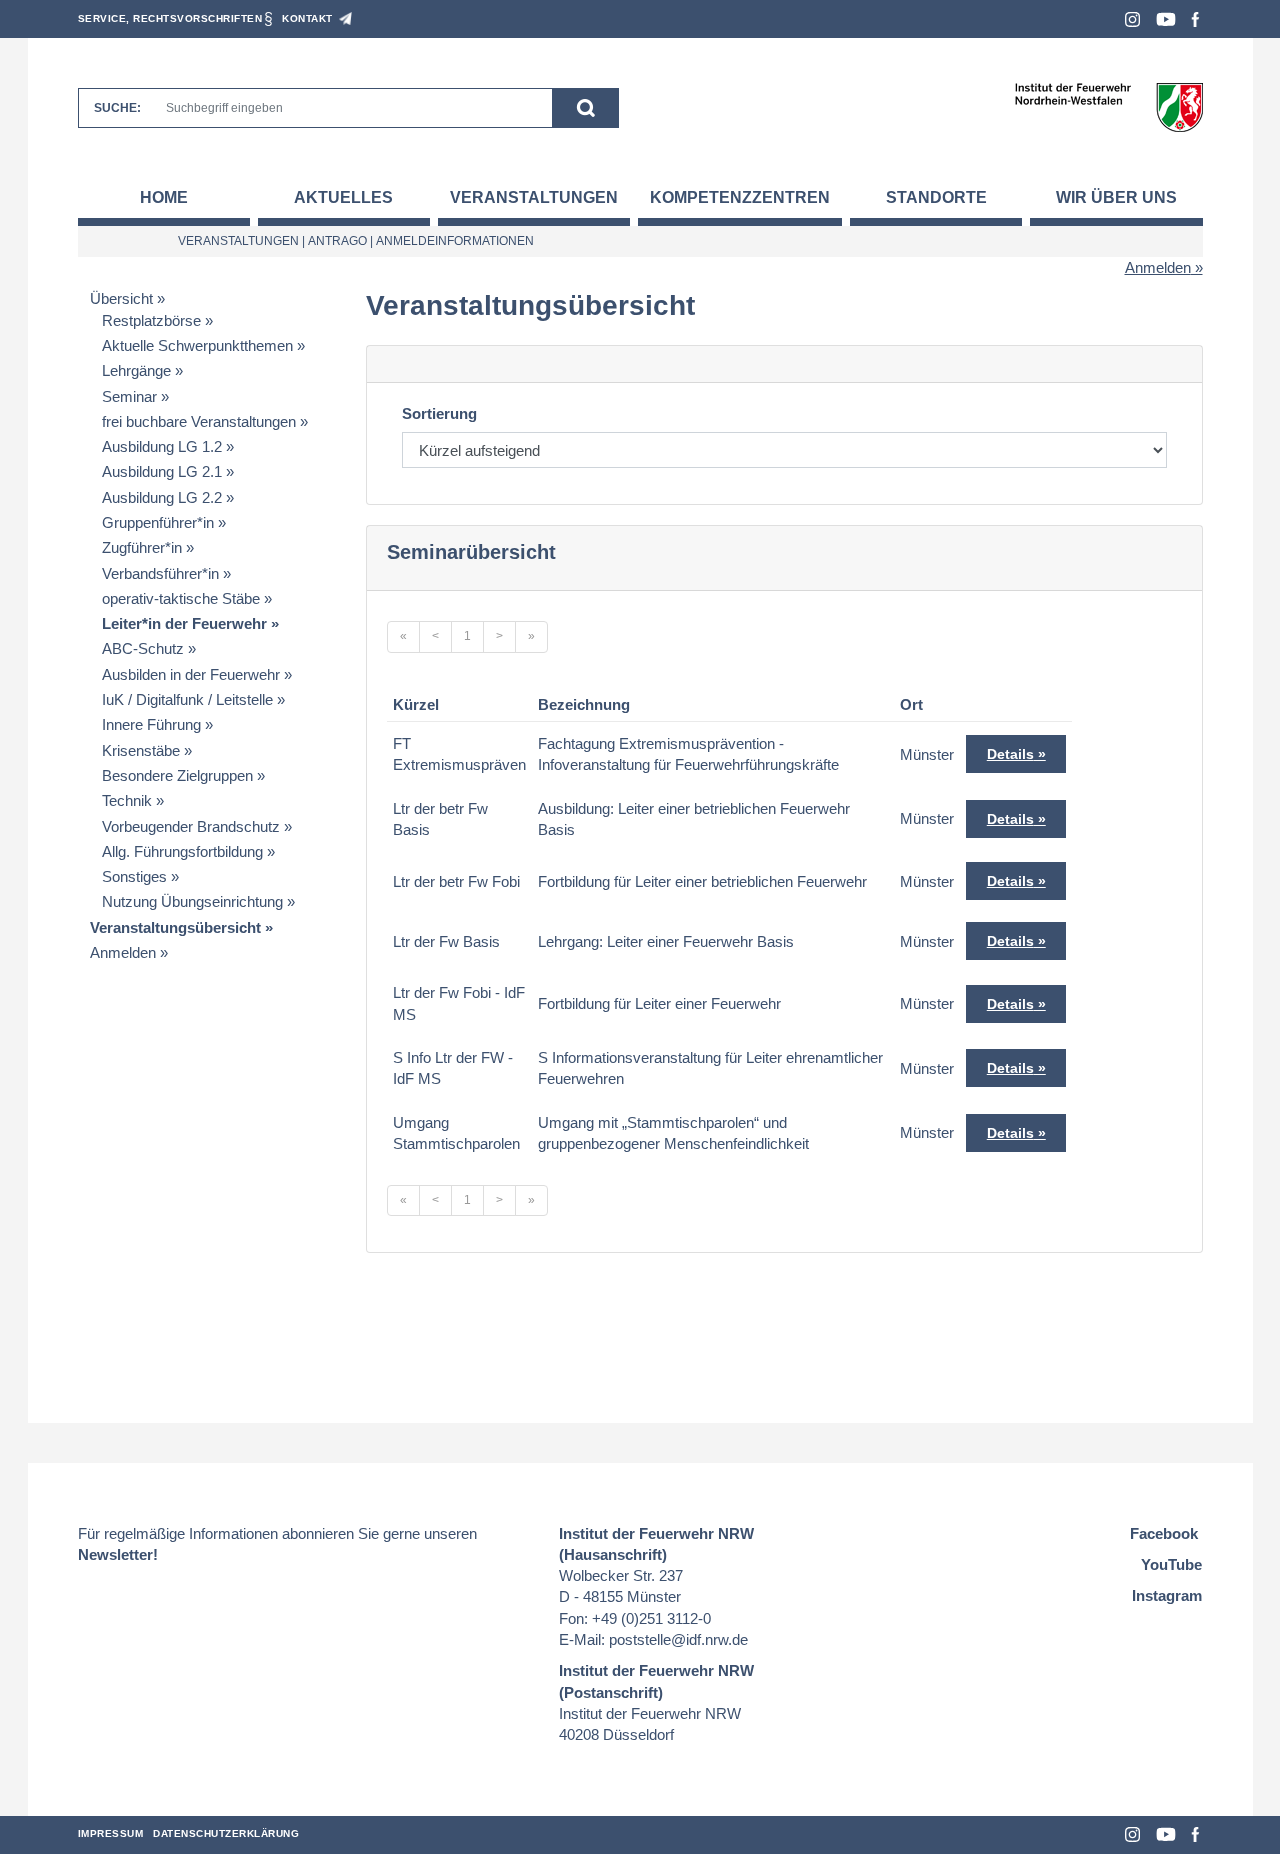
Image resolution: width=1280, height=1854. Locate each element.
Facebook (1195, 19)
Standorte (936, 197)
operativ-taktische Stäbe (181, 598)
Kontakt (307, 18)
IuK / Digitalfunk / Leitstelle (187, 699)
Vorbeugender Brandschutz (191, 826)
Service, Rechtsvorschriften (170, 18)
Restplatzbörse (151, 320)
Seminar (129, 396)
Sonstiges (134, 876)
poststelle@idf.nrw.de (678, 1639)
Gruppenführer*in (158, 522)
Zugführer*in (142, 547)
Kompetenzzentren (740, 197)
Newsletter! (118, 1554)
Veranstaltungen (534, 197)
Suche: (117, 108)
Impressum (111, 1833)
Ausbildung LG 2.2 (162, 497)
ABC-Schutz (143, 648)
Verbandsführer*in (160, 573)
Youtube (1166, 19)
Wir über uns (1116, 197)
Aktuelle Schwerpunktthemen (197, 345)
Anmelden (1158, 267)
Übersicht (121, 298)
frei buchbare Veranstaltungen (199, 421)
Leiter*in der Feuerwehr (184, 623)
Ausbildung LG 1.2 (162, 446)
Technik (127, 800)
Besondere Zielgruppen (177, 775)
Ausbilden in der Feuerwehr (191, 674)
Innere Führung (151, 724)
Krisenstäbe (141, 750)
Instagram (1132, 19)
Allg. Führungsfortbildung (182, 851)
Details (1010, 754)
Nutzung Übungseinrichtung (192, 901)
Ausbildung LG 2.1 (162, 471)
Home (164, 197)
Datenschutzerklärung (226, 1833)
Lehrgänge (136, 370)
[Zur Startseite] (1108, 106)
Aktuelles (343, 197)
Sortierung (439, 413)
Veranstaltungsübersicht (175, 927)
